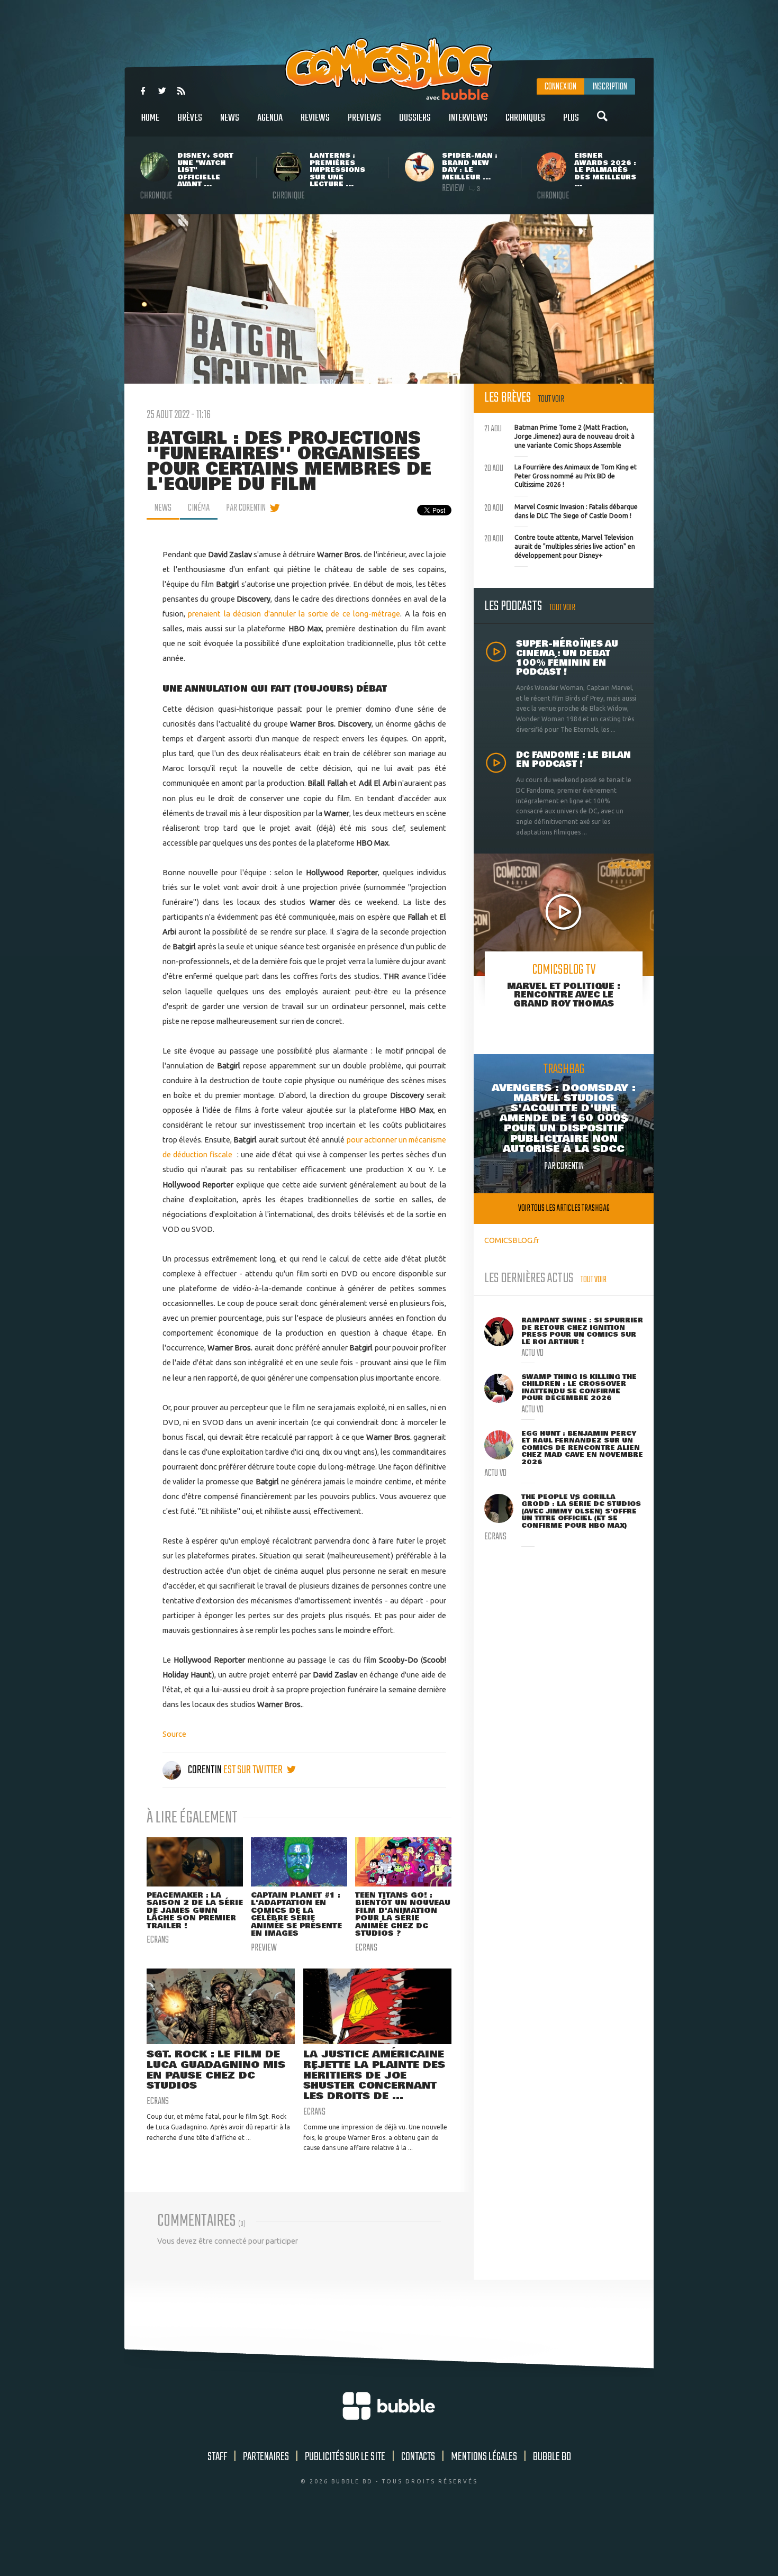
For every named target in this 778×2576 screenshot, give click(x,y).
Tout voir (551, 399)
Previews (364, 118)
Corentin (205, 1770)
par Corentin (246, 508)
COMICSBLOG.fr (512, 1240)
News (230, 118)
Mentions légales (484, 2457)
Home (150, 118)
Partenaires (266, 2457)
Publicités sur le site (345, 2457)
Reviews (315, 118)
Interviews (468, 118)
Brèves (190, 118)
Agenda (270, 118)
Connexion (560, 87)
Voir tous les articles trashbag (564, 1208)
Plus (571, 118)
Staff (217, 2457)
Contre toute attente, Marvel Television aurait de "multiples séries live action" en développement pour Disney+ (560, 545)
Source (174, 1734)
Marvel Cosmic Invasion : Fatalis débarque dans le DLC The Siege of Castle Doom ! (561, 510)
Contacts (418, 2457)
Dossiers (415, 118)
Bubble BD (552, 2457)
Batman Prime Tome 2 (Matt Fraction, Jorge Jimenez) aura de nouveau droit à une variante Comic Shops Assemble (559, 435)
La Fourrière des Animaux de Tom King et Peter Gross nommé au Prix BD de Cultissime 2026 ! (560, 475)
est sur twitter (254, 1770)
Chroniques (525, 118)
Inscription (610, 87)
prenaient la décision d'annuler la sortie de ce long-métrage (294, 614)
